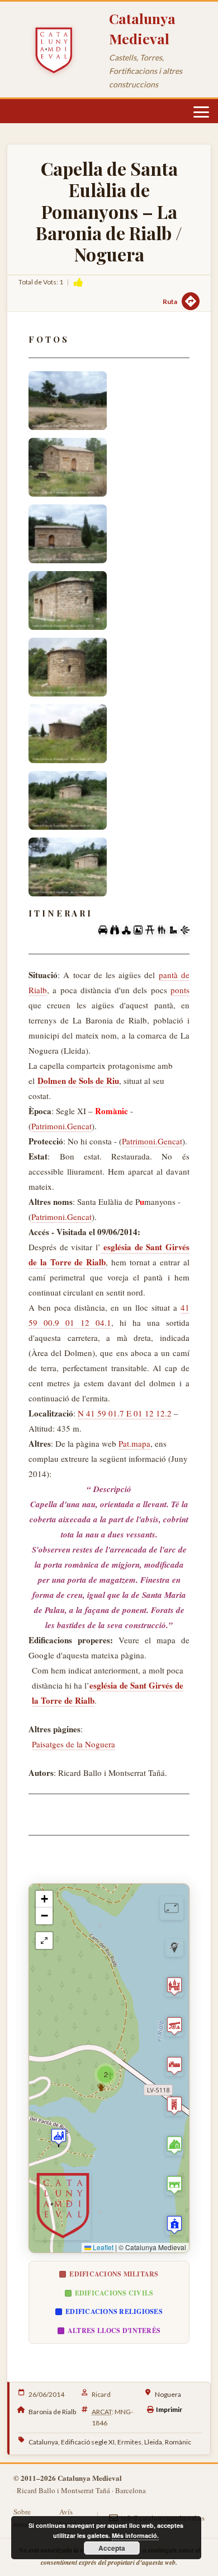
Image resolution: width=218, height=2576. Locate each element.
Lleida (153, 2442)
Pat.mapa (134, 1443)
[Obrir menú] (201, 112)
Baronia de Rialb (52, 2412)
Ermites (129, 2442)
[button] (59, 2136)
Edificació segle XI (88, 2442)
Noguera (168, 2394)
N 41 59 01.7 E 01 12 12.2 (125, 1413)
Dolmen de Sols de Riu (78, 1081)
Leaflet (102, 2247)
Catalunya (43, 2442)
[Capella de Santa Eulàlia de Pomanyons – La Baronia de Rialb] (68, 467)
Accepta (112, 2548)
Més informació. (135, 2535)
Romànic (178, 2442)
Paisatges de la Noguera (74, 1744)
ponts (180, 990)
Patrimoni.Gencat (61, 1126)
